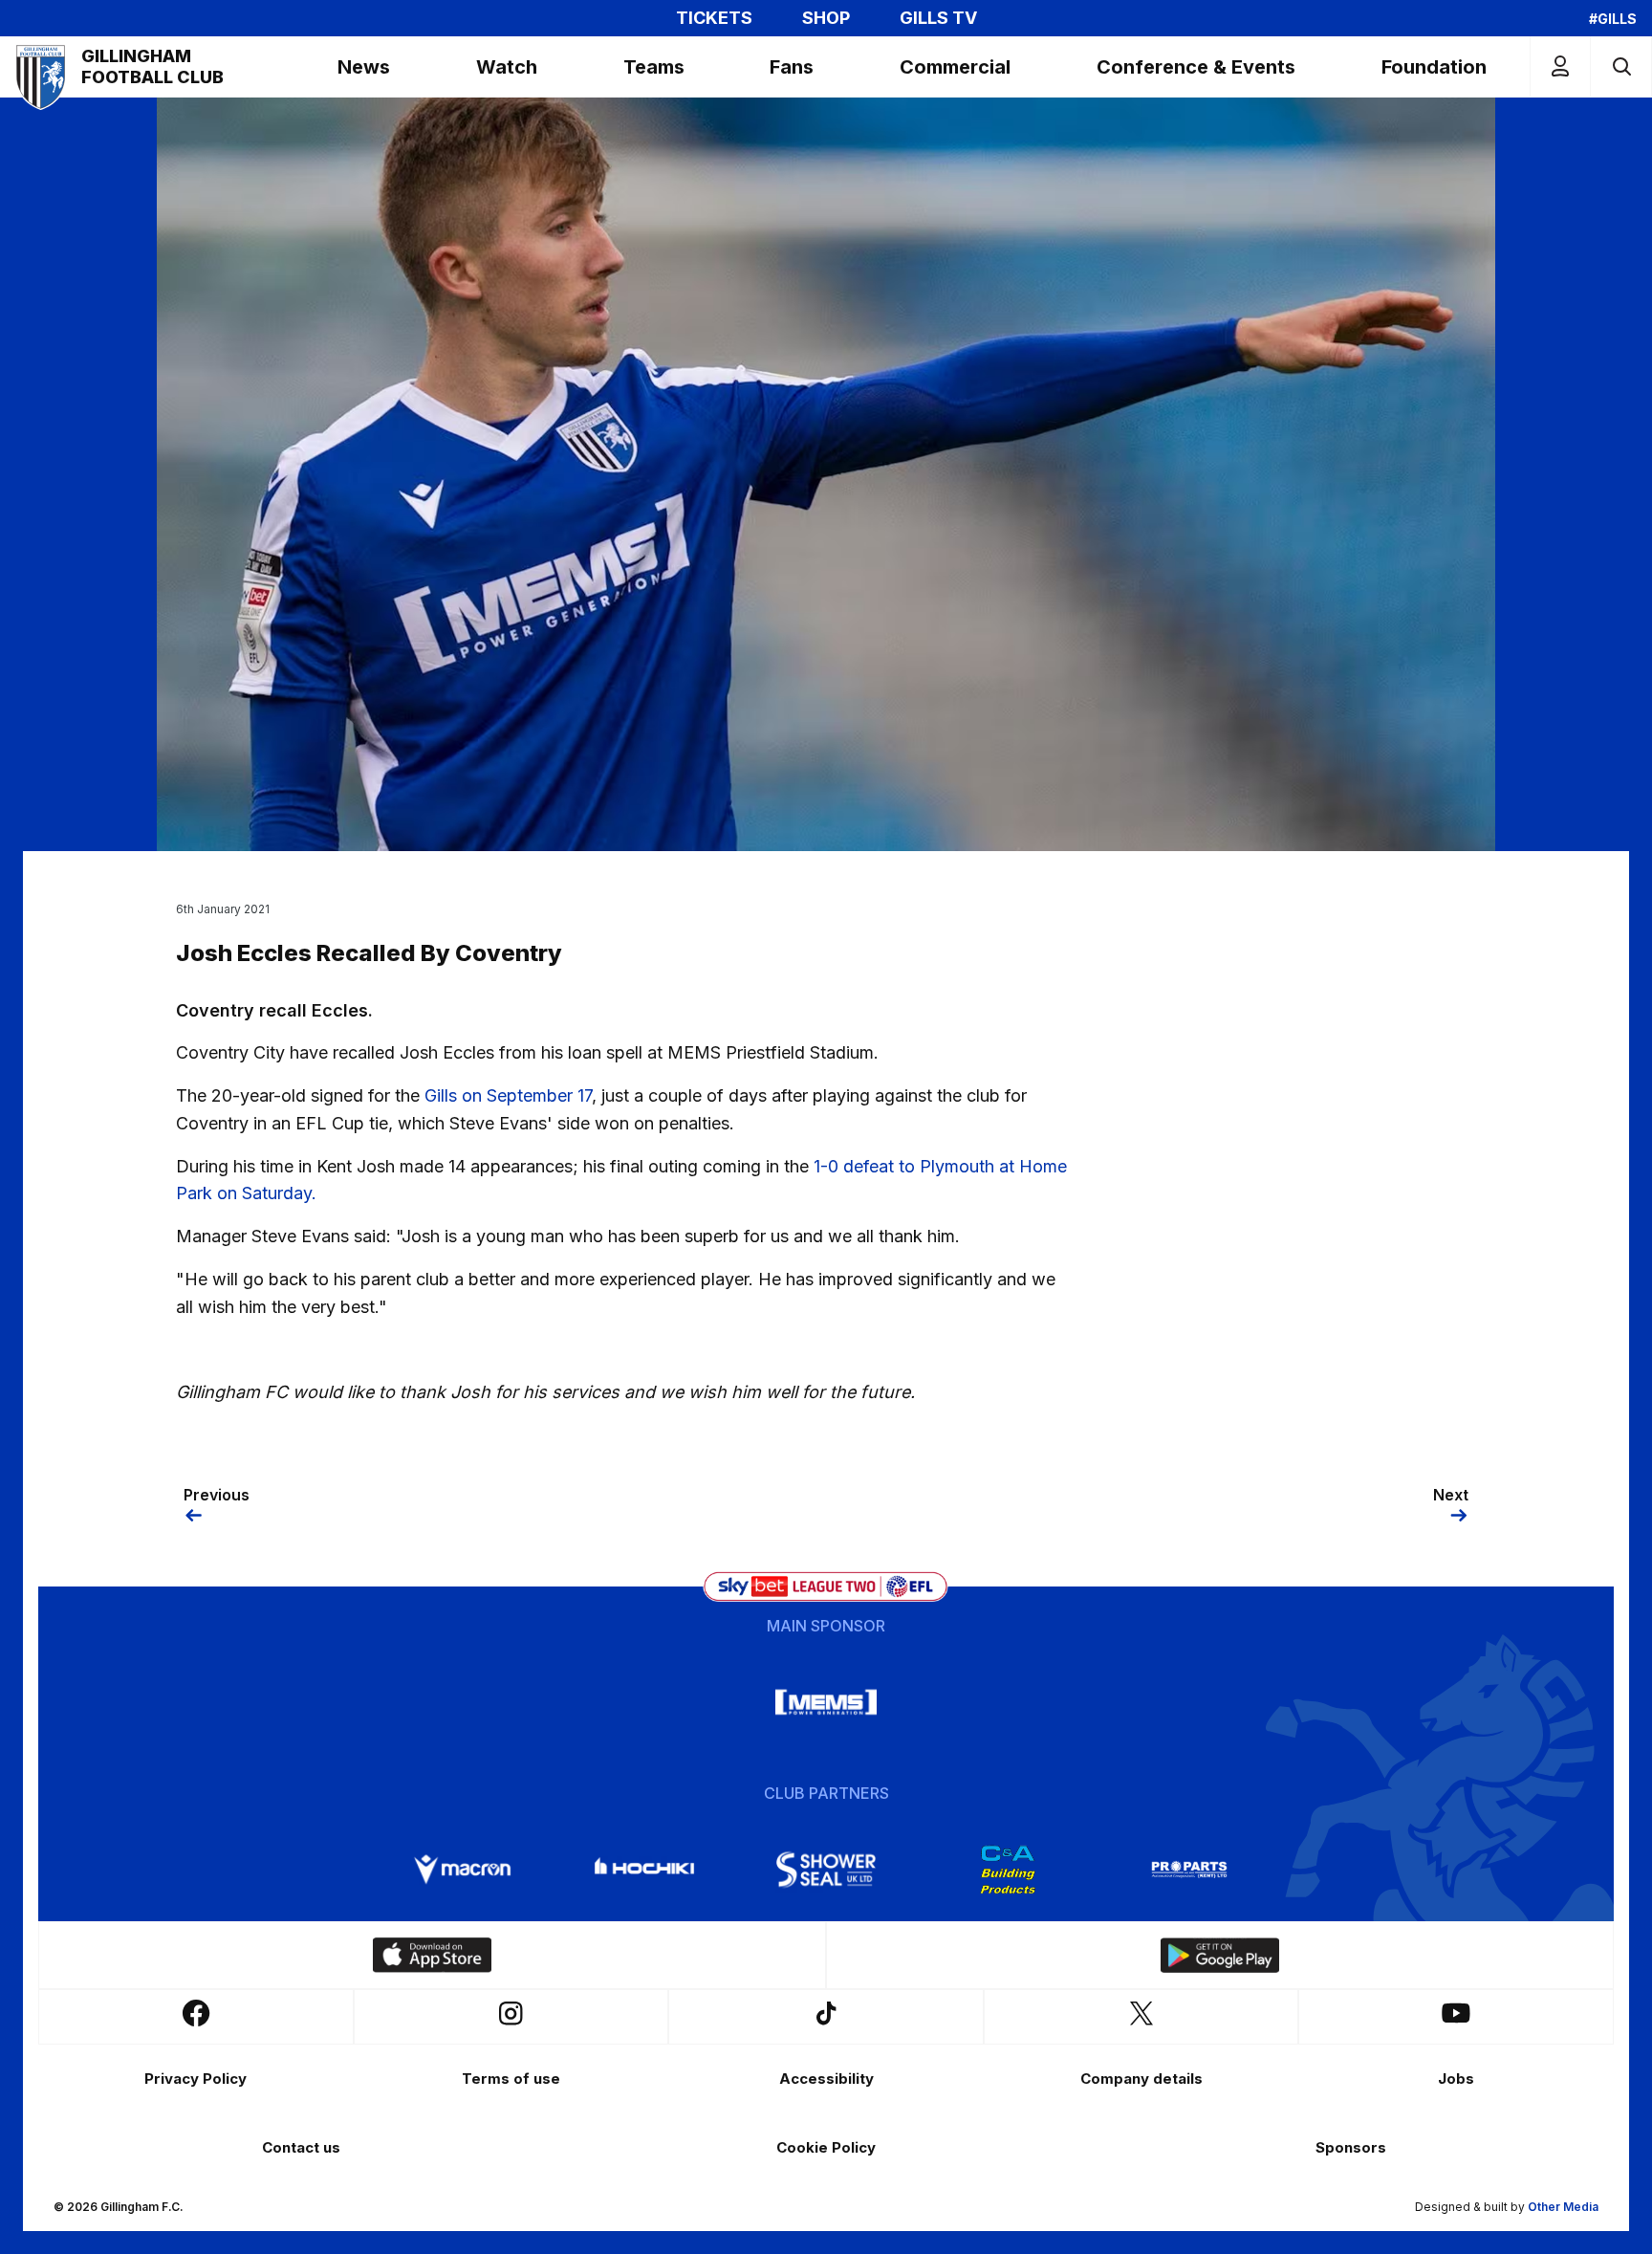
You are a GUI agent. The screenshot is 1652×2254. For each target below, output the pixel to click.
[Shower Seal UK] (826, 1870)
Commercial (955, 67)
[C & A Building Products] (1008, 1870)
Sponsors (1351, 2147)
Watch (507, 67)
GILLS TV (938, 18)
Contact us (301, 2147)
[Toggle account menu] (1560, 66)
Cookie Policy (826, 2147)
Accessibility (826, 2079)
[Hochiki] (644, 1870)
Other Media (1563, 2207)
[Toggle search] (1621, 66)
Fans (792, 67)
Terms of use (511, 2079)
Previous (217, 1495)
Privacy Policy (196, 2079)
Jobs (1456, 2079)
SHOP (826, 18)
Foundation (1434, 67)
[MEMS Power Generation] (826, 1702)
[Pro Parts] (1189, 1870)
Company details (1141, 2079)
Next (1451, 1495)
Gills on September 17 (508, 1095)
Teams (654, 67)
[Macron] (463, 1870)
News (364, 67)
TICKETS (714, 18)
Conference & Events (1196, 67)
